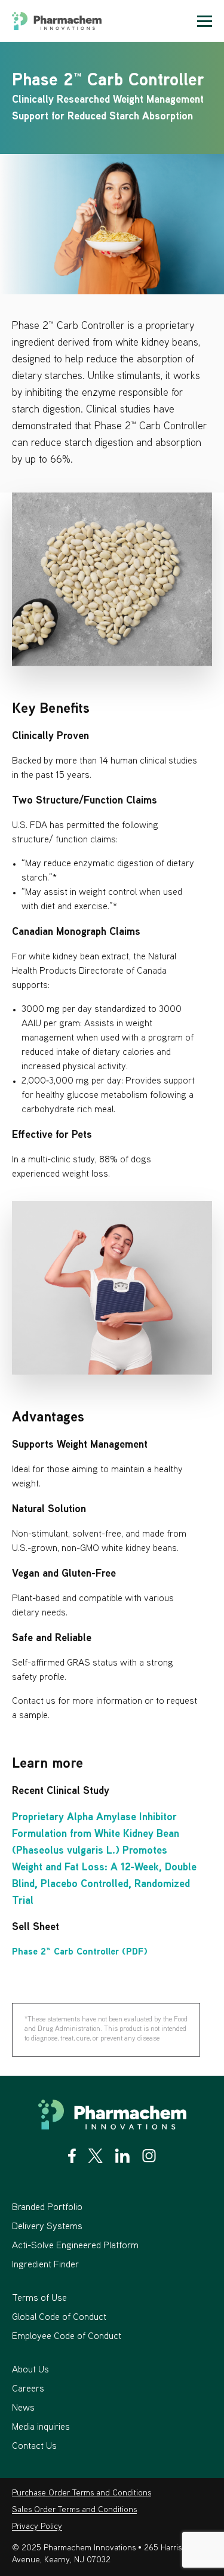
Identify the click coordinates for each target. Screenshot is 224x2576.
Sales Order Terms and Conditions (74, 2510)
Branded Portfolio (47, 2208)
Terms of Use (39, 2299)
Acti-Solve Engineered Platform (75, 2246)
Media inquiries (41, 2428)
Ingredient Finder (45, 2265)
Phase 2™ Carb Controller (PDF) (80, 1952)
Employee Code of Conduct (67, 2337)
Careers (28, 2389)
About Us (30, 2370)
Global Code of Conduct (59, 2318)
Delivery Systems (47, 2227)
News (23, 2409)
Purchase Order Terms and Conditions (82, 2493)
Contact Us (34, 2447)
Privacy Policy (37, 2527)
